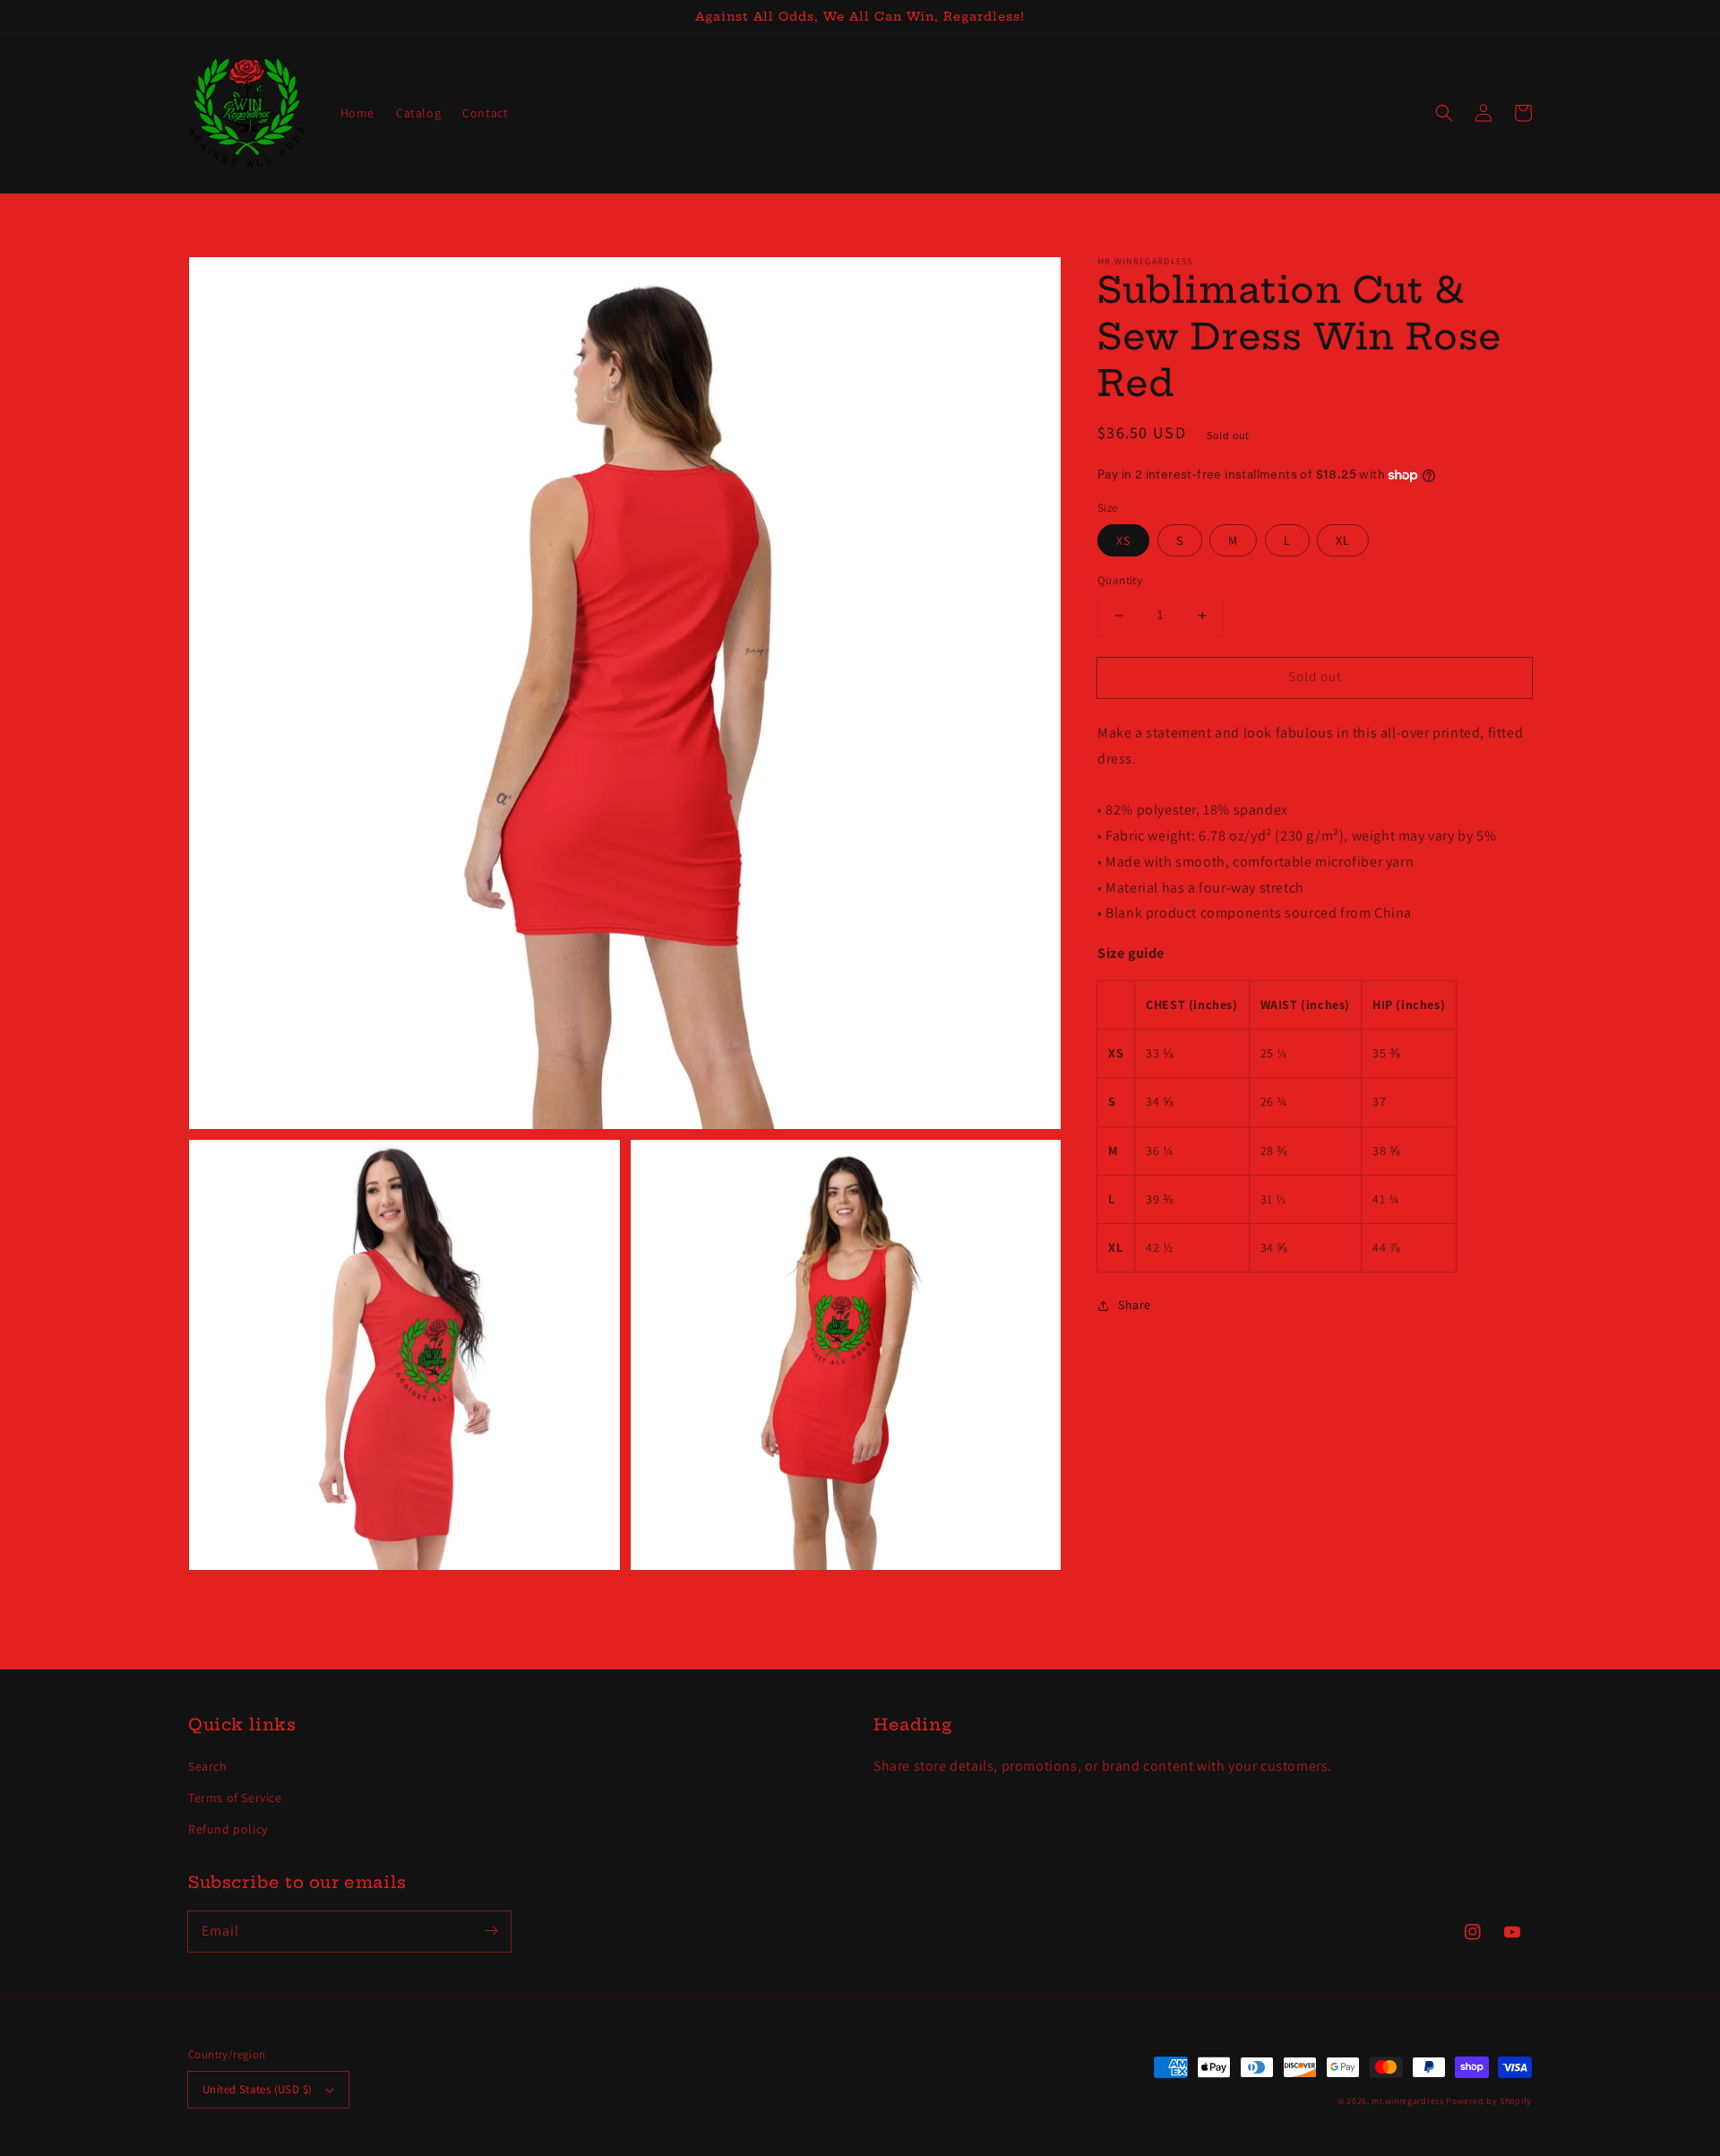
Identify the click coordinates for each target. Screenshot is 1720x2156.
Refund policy (228, 1829)
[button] (1444, 113)
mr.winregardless (1407, 2101)
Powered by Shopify (1489, 2101)
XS (1123, 541)
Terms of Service (235, 1798)
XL (1343, 541)
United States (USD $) (257, 2089)
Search (208, 1766)
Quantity (1120, 581)
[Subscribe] (491, 1931)
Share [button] (1135, 1305)
